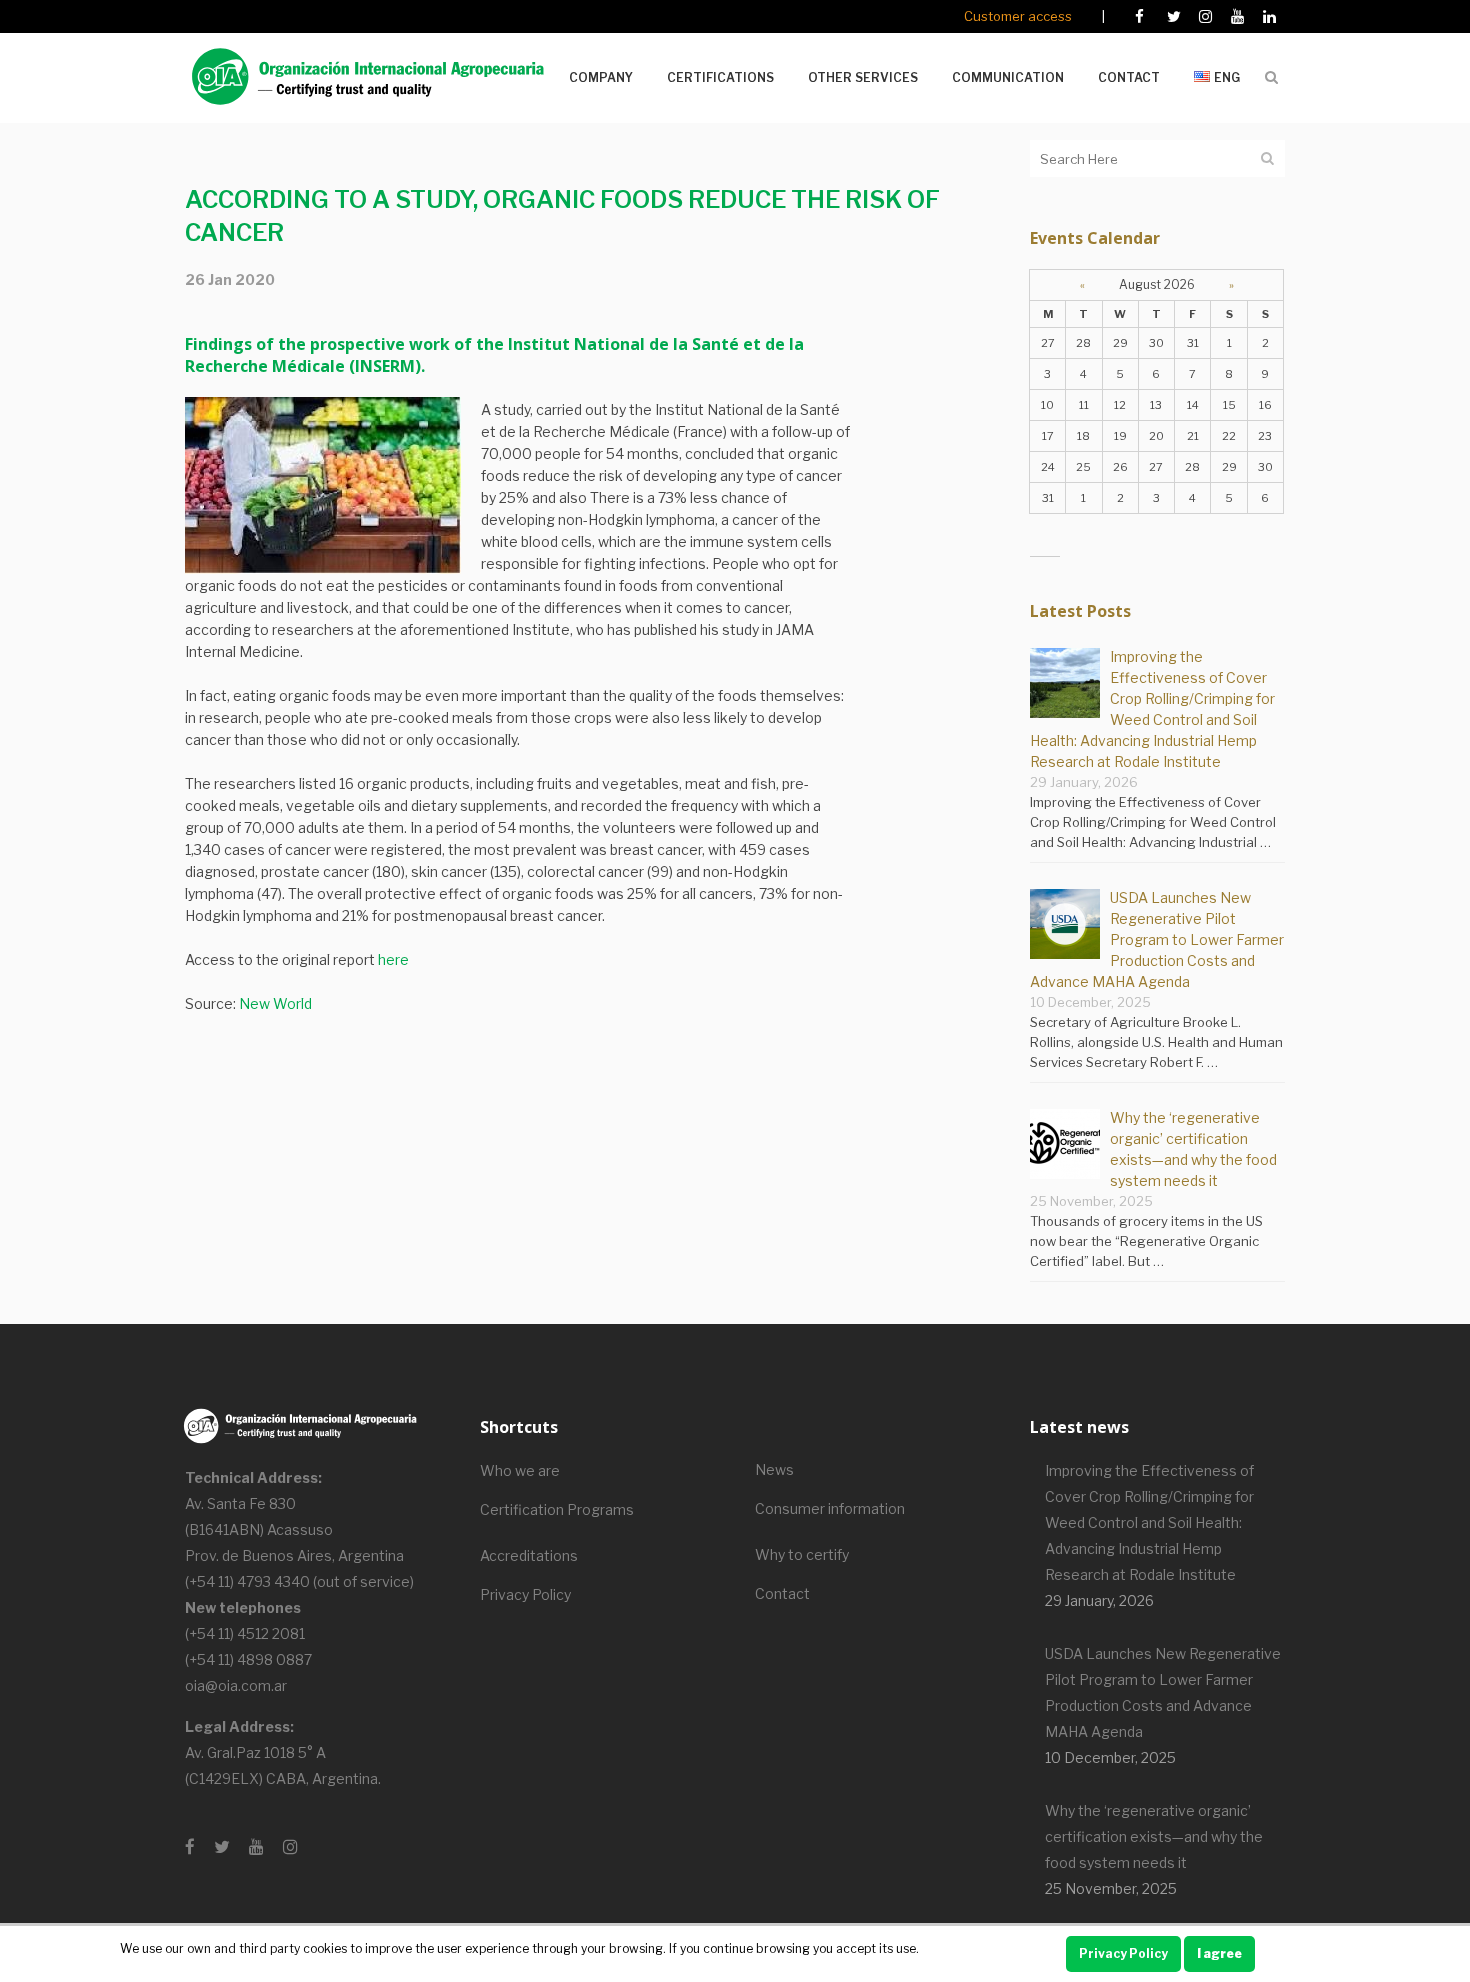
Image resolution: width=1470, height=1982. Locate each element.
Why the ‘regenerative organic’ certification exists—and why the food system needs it (1154, 1836)
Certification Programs (557, 1509)
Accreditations (529, 1555)
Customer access (1018, 16)
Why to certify (802, 1554)
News (774, 1469)
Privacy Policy (525, 1594)
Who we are (520, 1470)
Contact (782, 1593)
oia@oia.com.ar (236, 1685)
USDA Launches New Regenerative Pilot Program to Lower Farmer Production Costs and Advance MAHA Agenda (1157, 939)
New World (275, 1003)
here (393, 959)
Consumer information (830, 1508)
